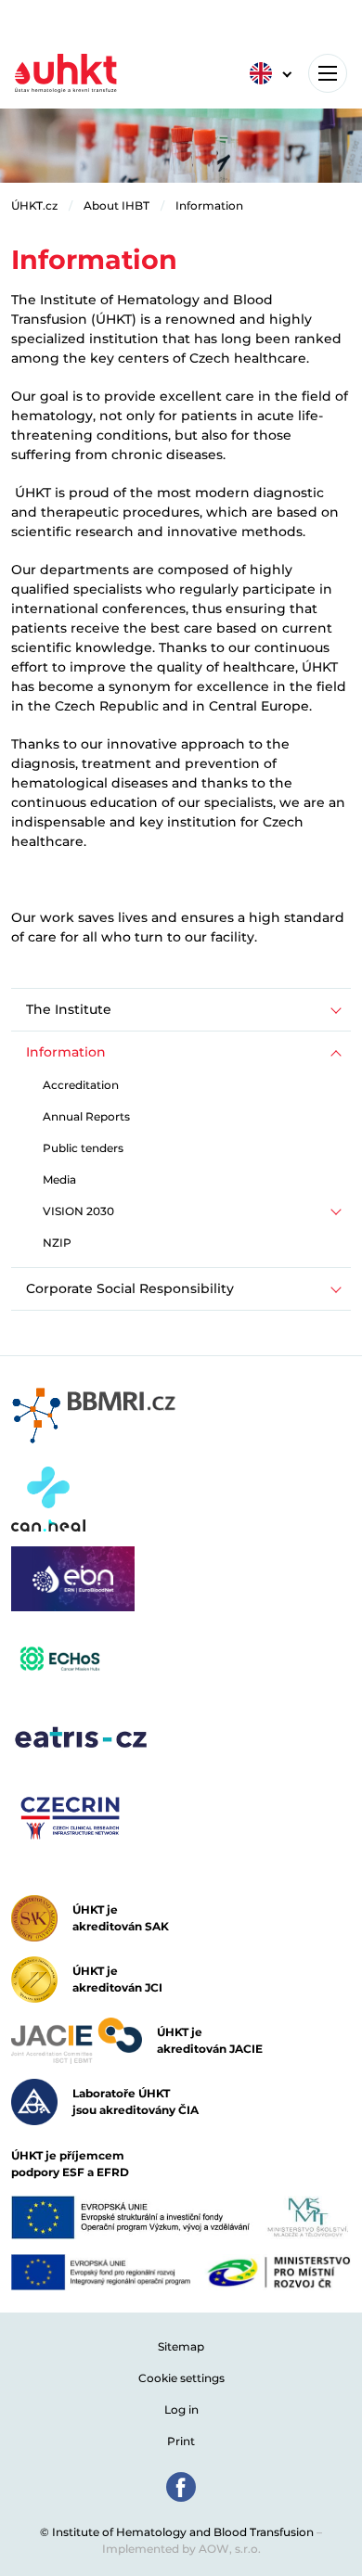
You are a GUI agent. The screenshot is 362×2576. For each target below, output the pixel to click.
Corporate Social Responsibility (130, 1288)
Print (181, 2441)
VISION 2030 (78, 1211)
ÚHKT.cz (34, 205)
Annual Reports (86, 1116)
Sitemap (181, 2346)
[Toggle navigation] (328, 73)
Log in (181, 2409)
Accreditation (81, 1085)
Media (59, 1179)
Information (209, 205)
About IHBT (116, 205)
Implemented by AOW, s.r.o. (181, 2549)
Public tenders (83, 1148)
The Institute (69, 1009)
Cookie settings (181, 2378)
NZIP (57, 1243)
